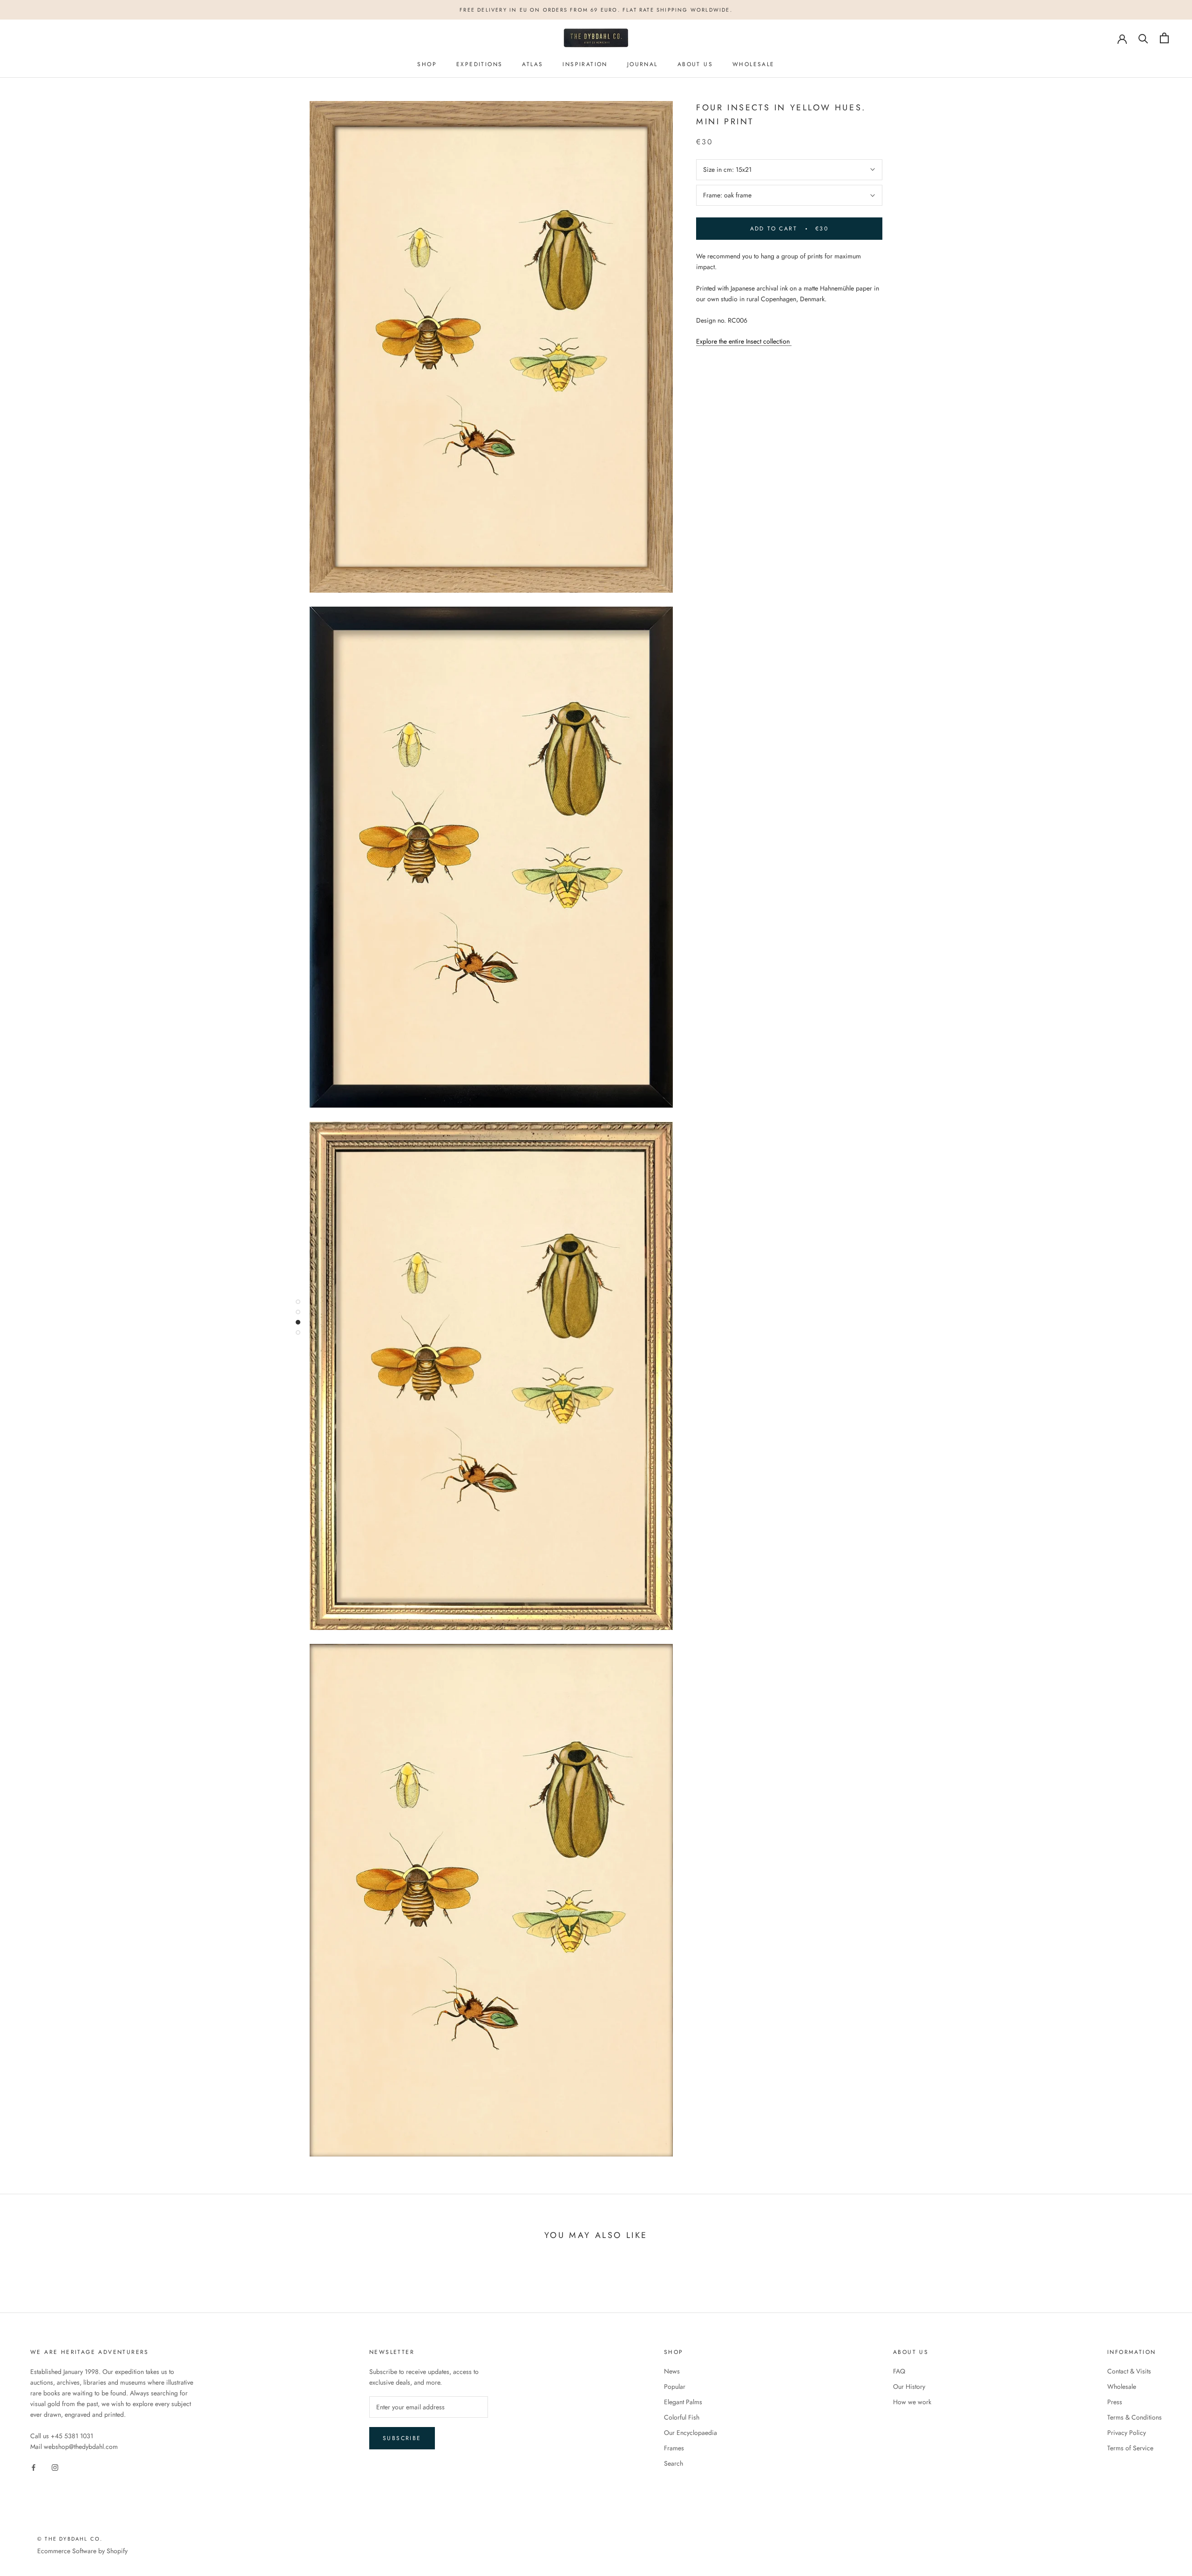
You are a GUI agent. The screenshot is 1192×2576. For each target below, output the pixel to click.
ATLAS (532, 64)
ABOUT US (695, 64)
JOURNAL (643, 64)
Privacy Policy (1127, 2433)
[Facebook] (34, 2467)
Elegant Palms (683, 2402)
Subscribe (402, 2438)
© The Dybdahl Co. (70, 2539)
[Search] (1143, 38)
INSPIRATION (585, 64)
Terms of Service (1130, 2448)
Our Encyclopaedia (691, 2433)
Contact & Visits (1129, 2371)
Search (674, 2463)
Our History (909, 2387)
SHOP (427, 64)
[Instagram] (55, 2467)
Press (1115, 2402)
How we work (912, 2402)
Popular (675, 2387)
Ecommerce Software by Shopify (82, 2551)
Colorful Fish (682, 2417)
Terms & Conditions (1134, 2417)
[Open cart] (1164, 38)
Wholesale (1122, 2387)
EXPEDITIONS (479, 64)
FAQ (899, 2371)
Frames (674, 2448)
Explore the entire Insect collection (744, 341)
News (672, 2371)
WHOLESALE (754, 64)
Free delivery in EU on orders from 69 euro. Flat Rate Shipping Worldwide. (596, 10)
